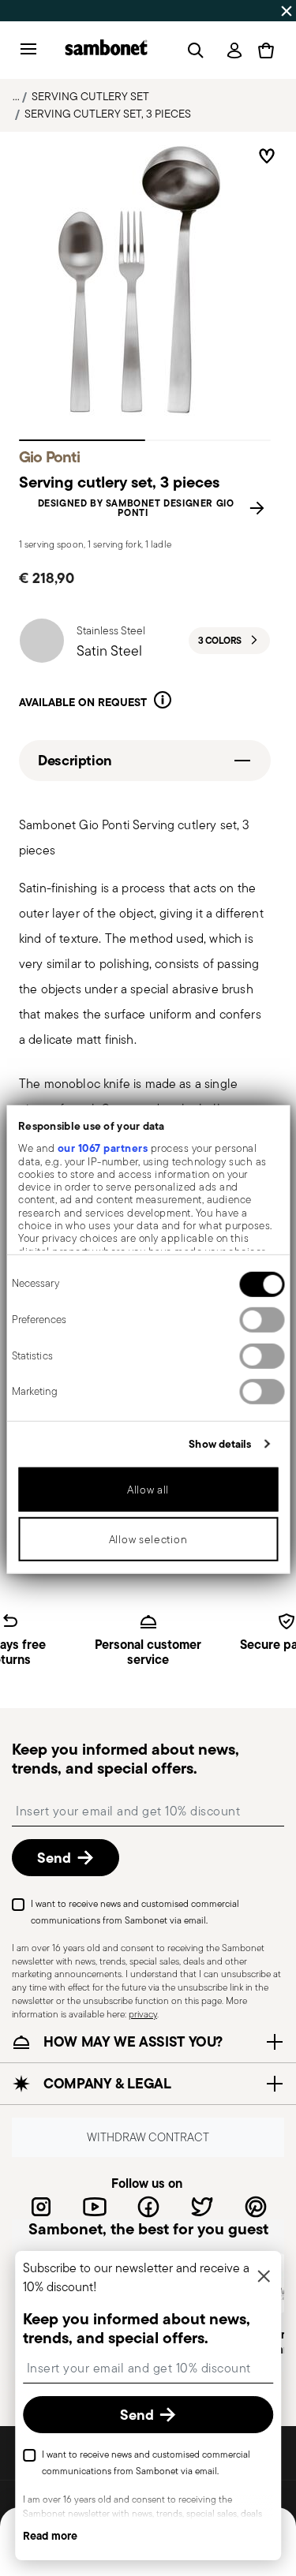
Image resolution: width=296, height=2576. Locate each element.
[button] (163, 703)
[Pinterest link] (256, 2207)
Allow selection (148, 1539)
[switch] (262, 1320)
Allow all (148, 1490)
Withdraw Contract (148, 2137)
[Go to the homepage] (106, 50)
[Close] (264, 2277)
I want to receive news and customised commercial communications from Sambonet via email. (135, 1912)
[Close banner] (287, 11)
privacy (143, 2014)
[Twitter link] (202, 2207)
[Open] (193, 50)
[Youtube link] (95, 2207)
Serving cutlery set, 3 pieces (108, 114)
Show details (220, 1444)
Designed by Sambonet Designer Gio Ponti (136, 508)
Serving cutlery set (90, 96)
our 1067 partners (102, 1148)
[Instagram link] (41, 2207)
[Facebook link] (148, 2207)
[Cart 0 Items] (266, 50)
